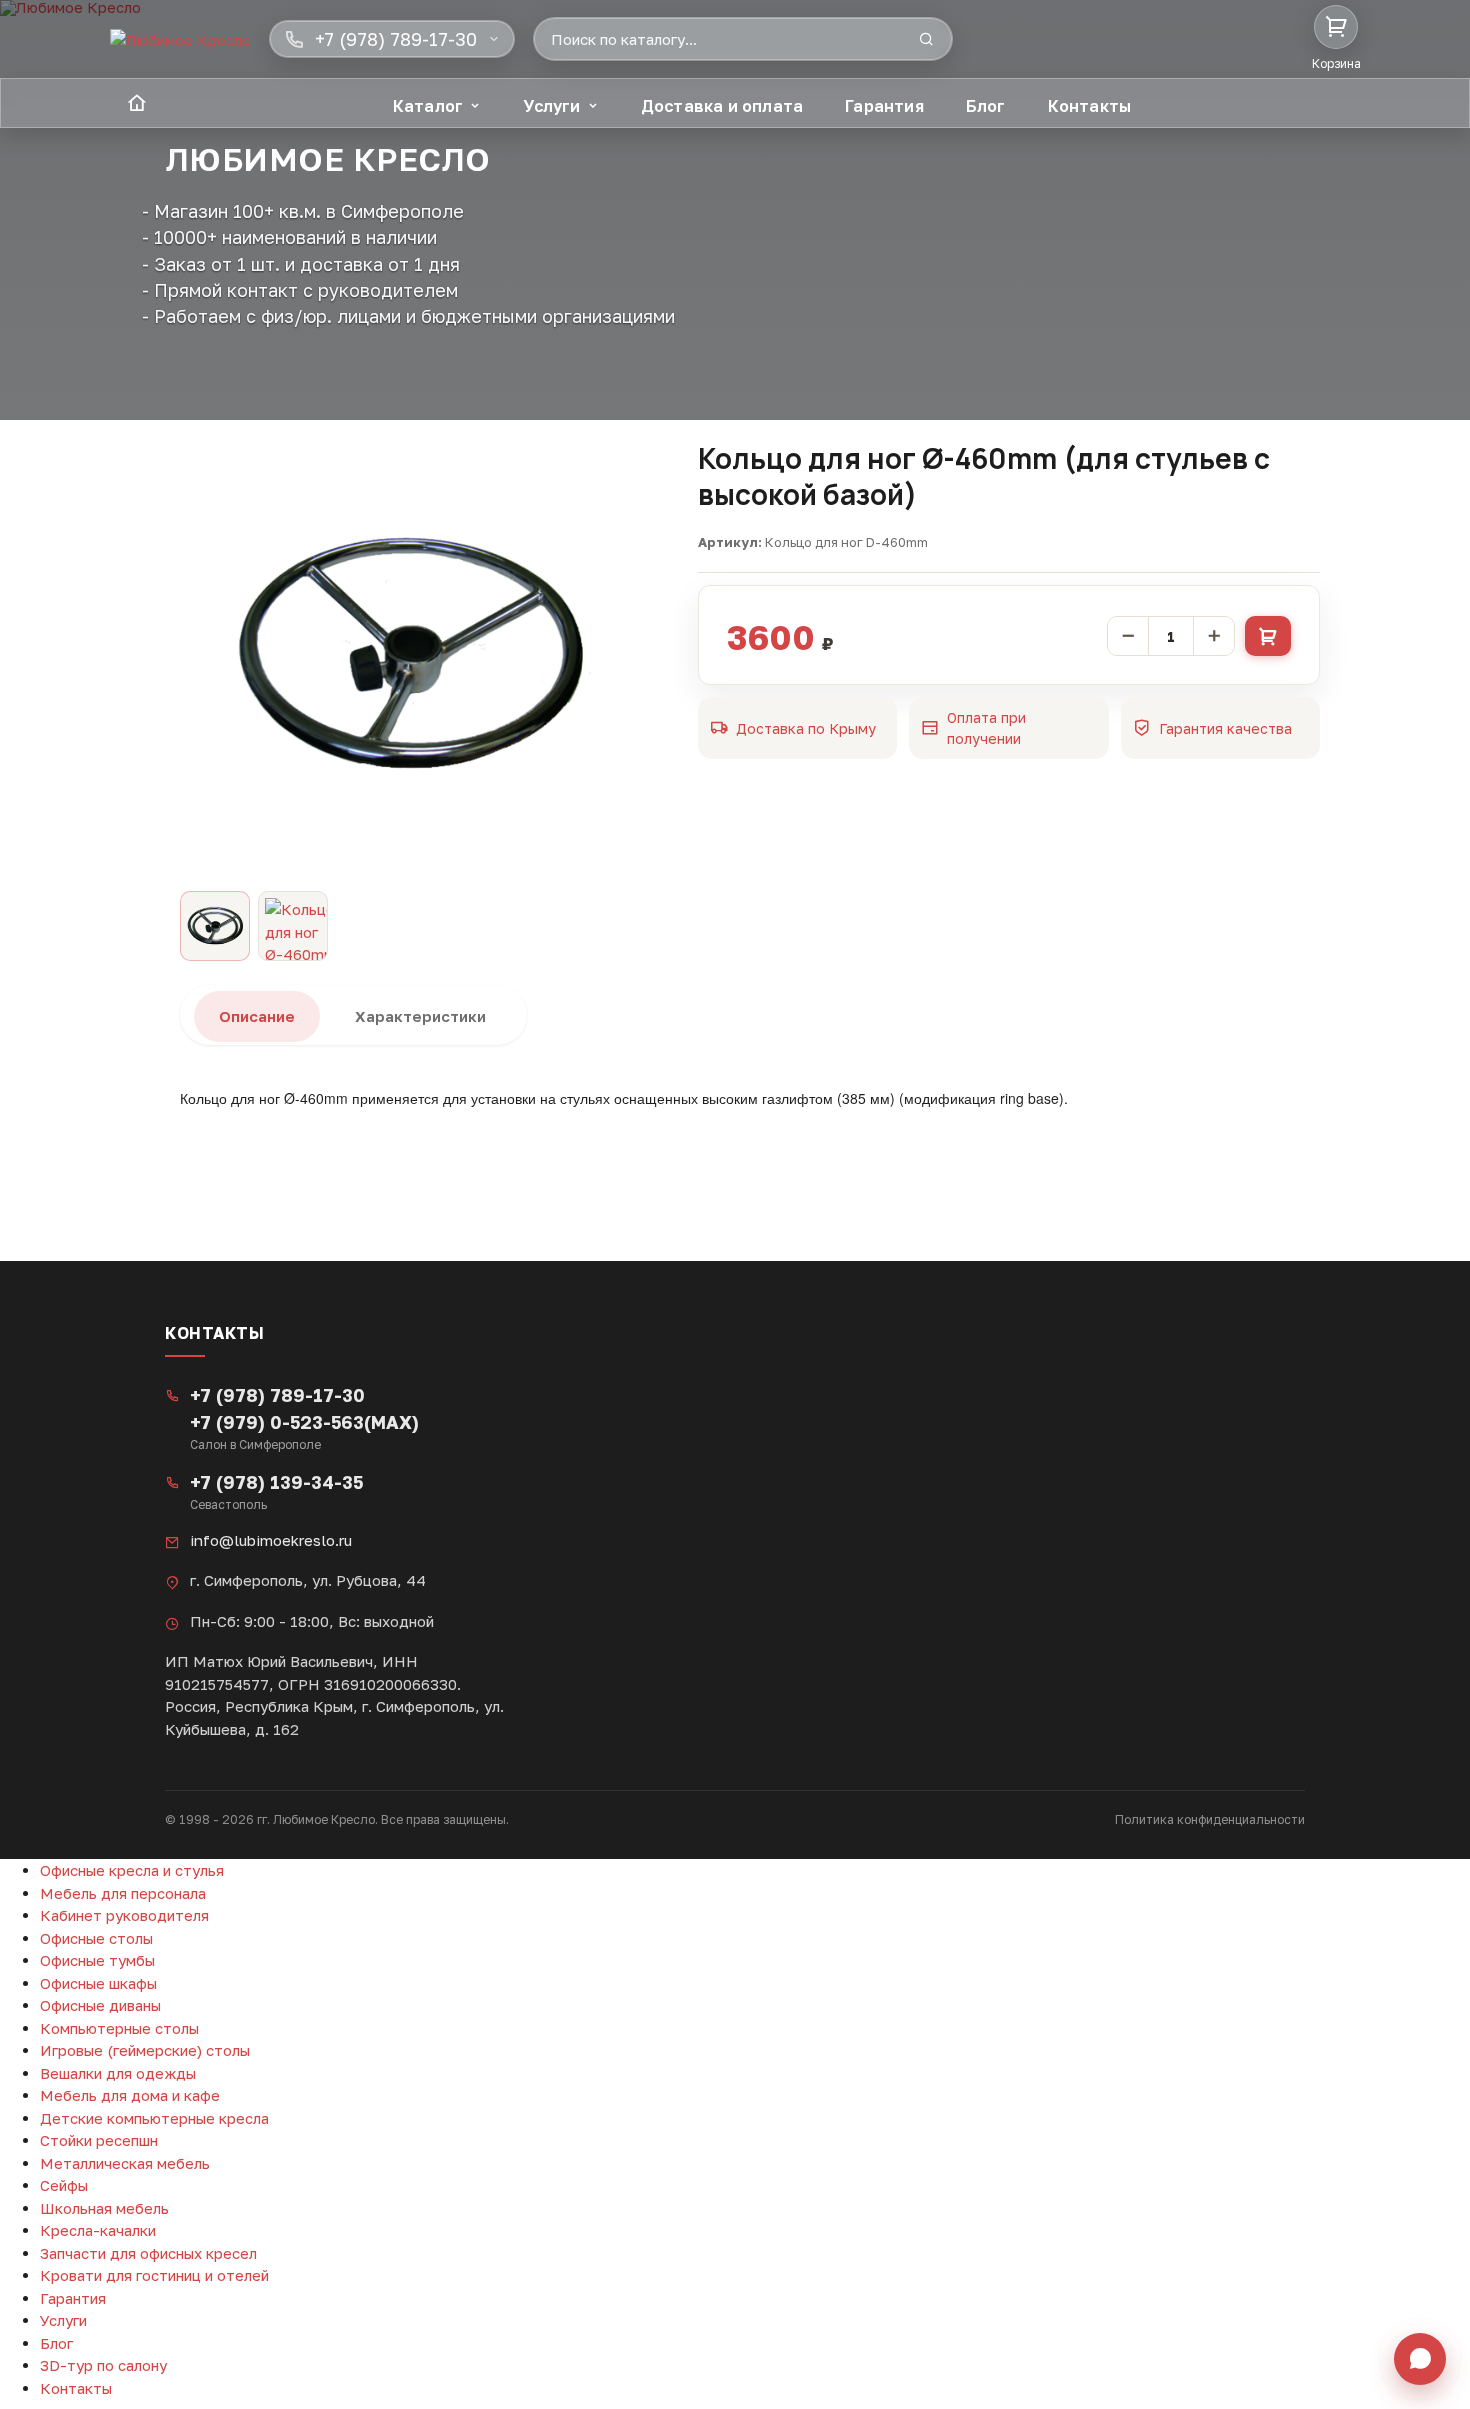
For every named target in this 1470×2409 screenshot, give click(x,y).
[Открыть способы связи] (1420, 2359)
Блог (986, 106)
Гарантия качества (1225, 728)
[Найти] (926, 39)
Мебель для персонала (123, 1893)
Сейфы (64, 2185)
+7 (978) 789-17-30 (277, 1395)
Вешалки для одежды (118, 2073)
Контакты (1090, 106)
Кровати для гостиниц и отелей (154, 2275)
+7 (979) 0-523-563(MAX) (304, 1422)
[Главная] (137, 103)
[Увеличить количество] (1214, 636)
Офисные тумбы (97, 1960)
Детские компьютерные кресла (154, 2118)
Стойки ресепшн (99, 2140)
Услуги (551, 106)
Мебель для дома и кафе (130, 2095)
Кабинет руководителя (124, 1915)
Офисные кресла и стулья (132, 1870)
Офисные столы (96, 1938)
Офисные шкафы (98, 1983)
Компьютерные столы (119, 2028)
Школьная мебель (104, 2208)
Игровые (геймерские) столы (145, 2050)
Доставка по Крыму (806, 728)
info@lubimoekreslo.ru (271, 1540)
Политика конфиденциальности (1210, 1819)
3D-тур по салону (103, 2365)
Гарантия (884, 106)
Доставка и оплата (722, 106)
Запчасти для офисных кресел (148, 2253)
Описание (257, 1016)
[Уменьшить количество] (1128, 636)
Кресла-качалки (98, 2230)
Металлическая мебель (125, 2163)
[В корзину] (1268, 636)
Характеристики (420, 1016)
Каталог (428, 106)
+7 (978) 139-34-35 (276, 1482)
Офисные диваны (100, 2005)
